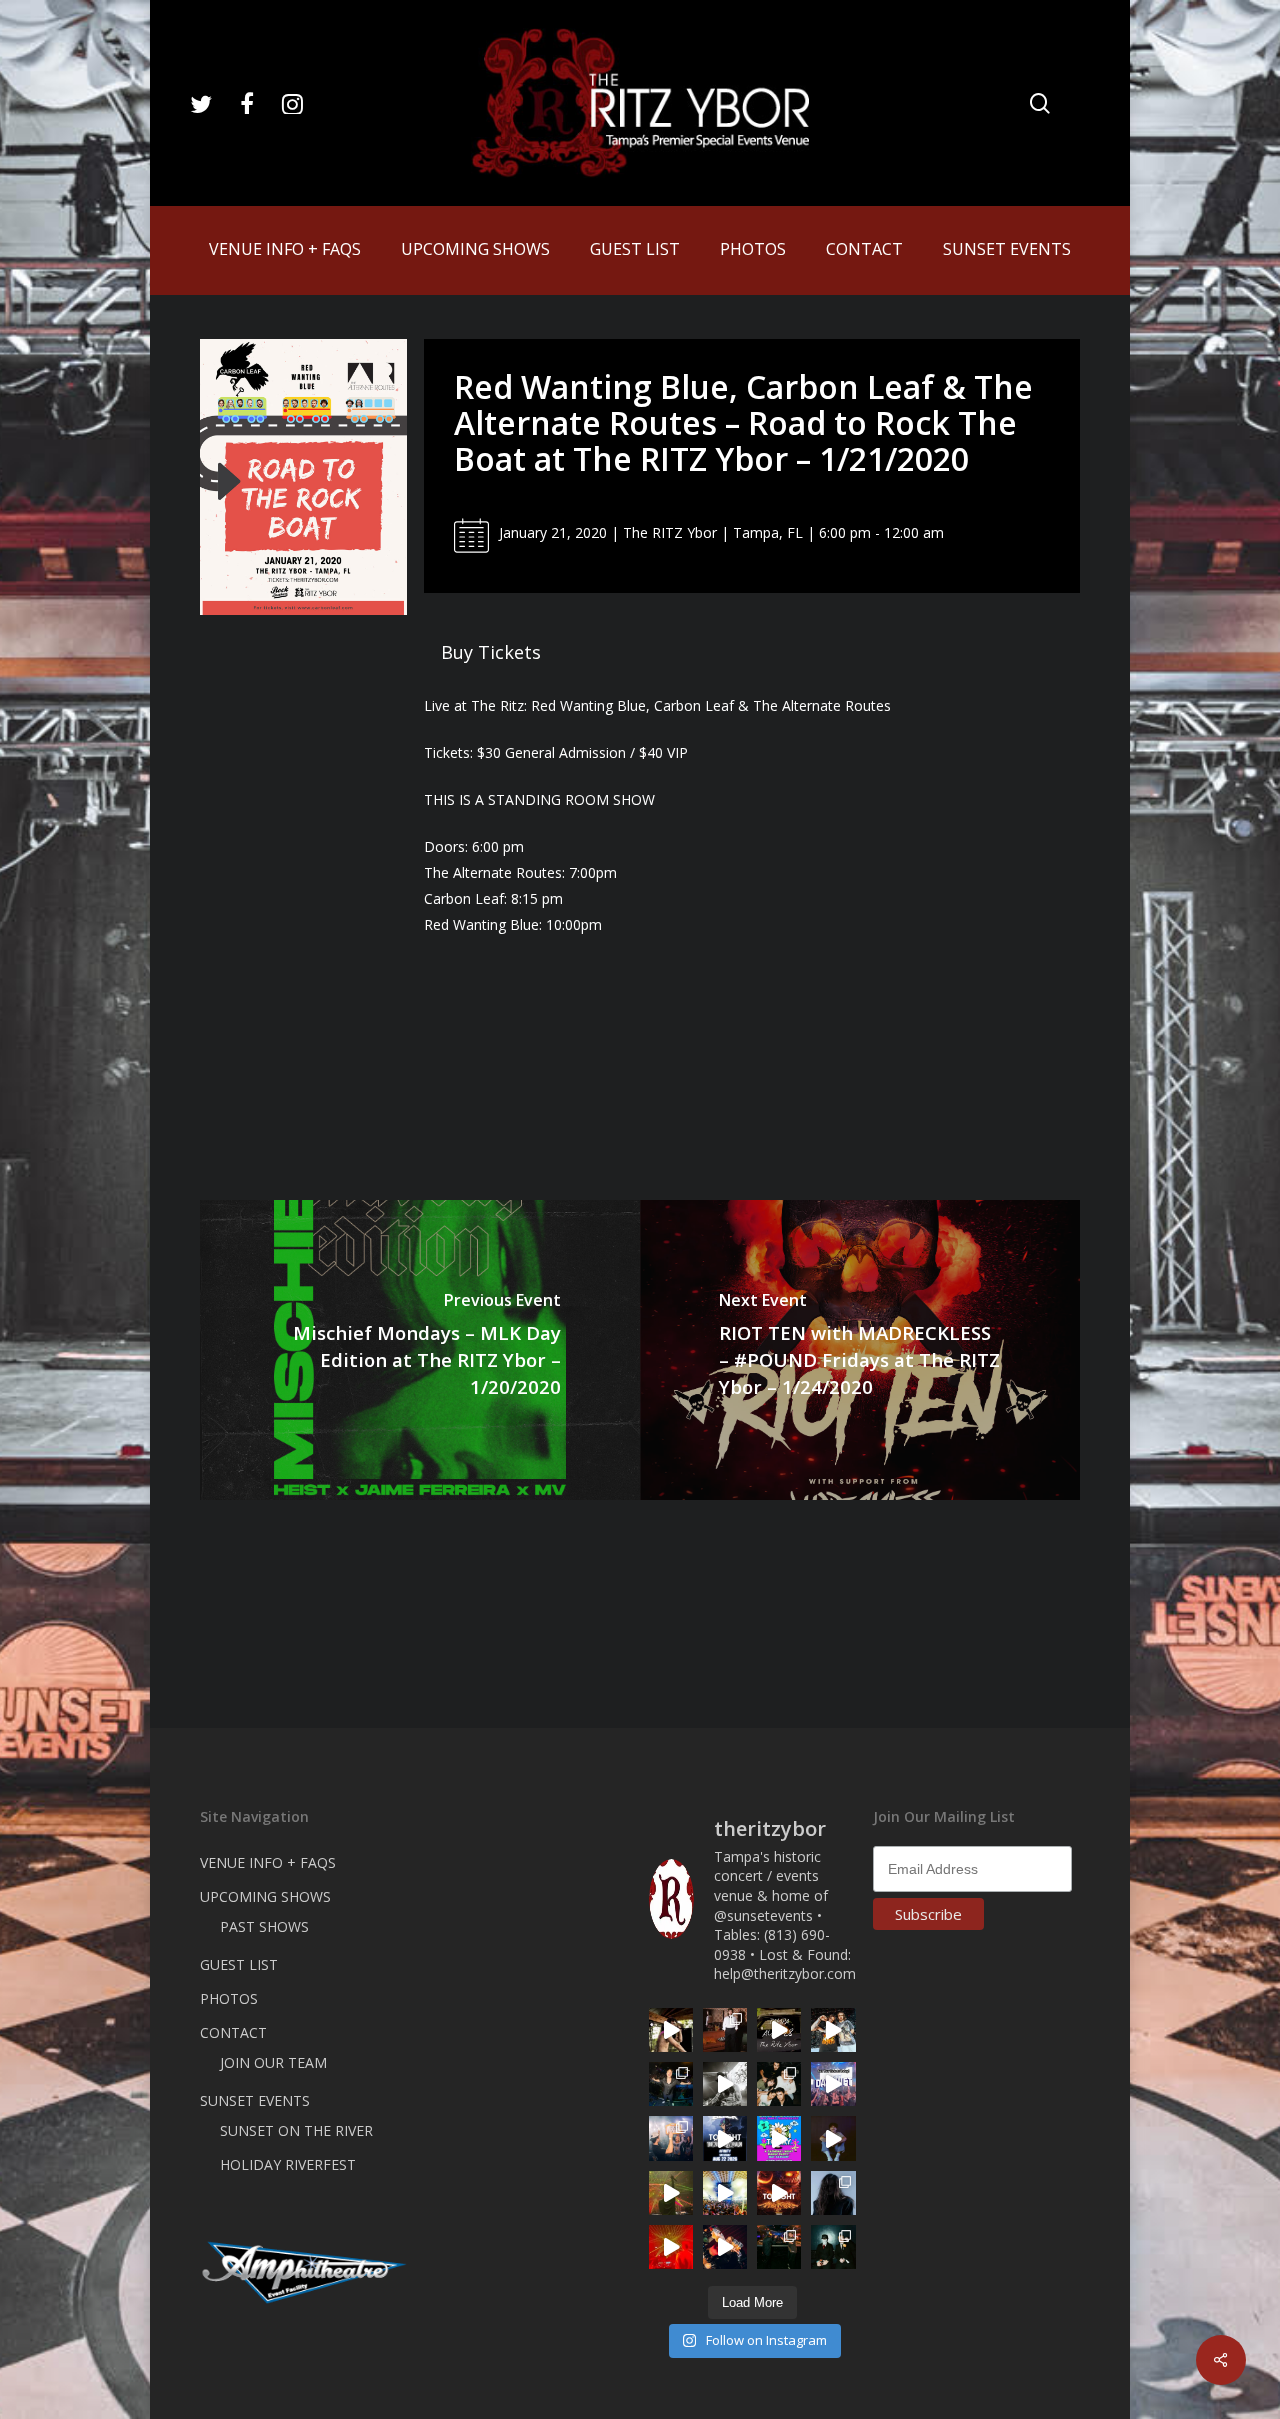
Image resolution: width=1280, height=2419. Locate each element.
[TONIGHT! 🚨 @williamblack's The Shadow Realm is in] (725, 2138)
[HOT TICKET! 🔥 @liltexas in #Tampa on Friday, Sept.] (725, 2084)
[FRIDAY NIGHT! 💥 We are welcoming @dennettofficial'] (779, 2030)
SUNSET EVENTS (255, 2100)
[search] (1040, 103)
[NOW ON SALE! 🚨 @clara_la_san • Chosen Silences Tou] (833, 2193)
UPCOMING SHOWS (265, 1896)
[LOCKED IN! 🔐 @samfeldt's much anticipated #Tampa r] (671, 2084)
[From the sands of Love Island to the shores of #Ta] (671, 2030)
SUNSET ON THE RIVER (296, 2130)
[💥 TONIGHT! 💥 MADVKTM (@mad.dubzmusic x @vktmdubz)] (779, 2193)
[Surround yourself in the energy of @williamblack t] (671, 2193)
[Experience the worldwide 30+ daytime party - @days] (833, 2084)
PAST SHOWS (264, 1926)
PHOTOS (229, 1998)
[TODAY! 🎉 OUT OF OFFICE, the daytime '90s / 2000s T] (779, 2138)
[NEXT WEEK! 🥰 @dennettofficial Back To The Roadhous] (833, 2138)
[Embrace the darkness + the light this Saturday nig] (671, 2247)
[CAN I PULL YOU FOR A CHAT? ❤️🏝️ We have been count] (671, 2138)
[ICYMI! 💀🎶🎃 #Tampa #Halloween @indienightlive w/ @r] (779, 2084)
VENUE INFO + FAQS (268, 1862)
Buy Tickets (491, 652)
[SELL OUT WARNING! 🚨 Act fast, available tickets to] (779, 2247)
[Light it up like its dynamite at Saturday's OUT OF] (725, 2247)
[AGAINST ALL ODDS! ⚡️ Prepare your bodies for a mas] (833, 2030)
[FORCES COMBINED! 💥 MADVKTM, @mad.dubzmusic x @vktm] (833, 2247)
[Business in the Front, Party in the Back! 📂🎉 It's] (725, 2030)
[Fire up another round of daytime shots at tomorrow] (725, 2193)
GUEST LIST (239, 1964)
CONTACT (233, 2032)
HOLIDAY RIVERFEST (288, 2164)
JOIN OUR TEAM (273, 2062)
